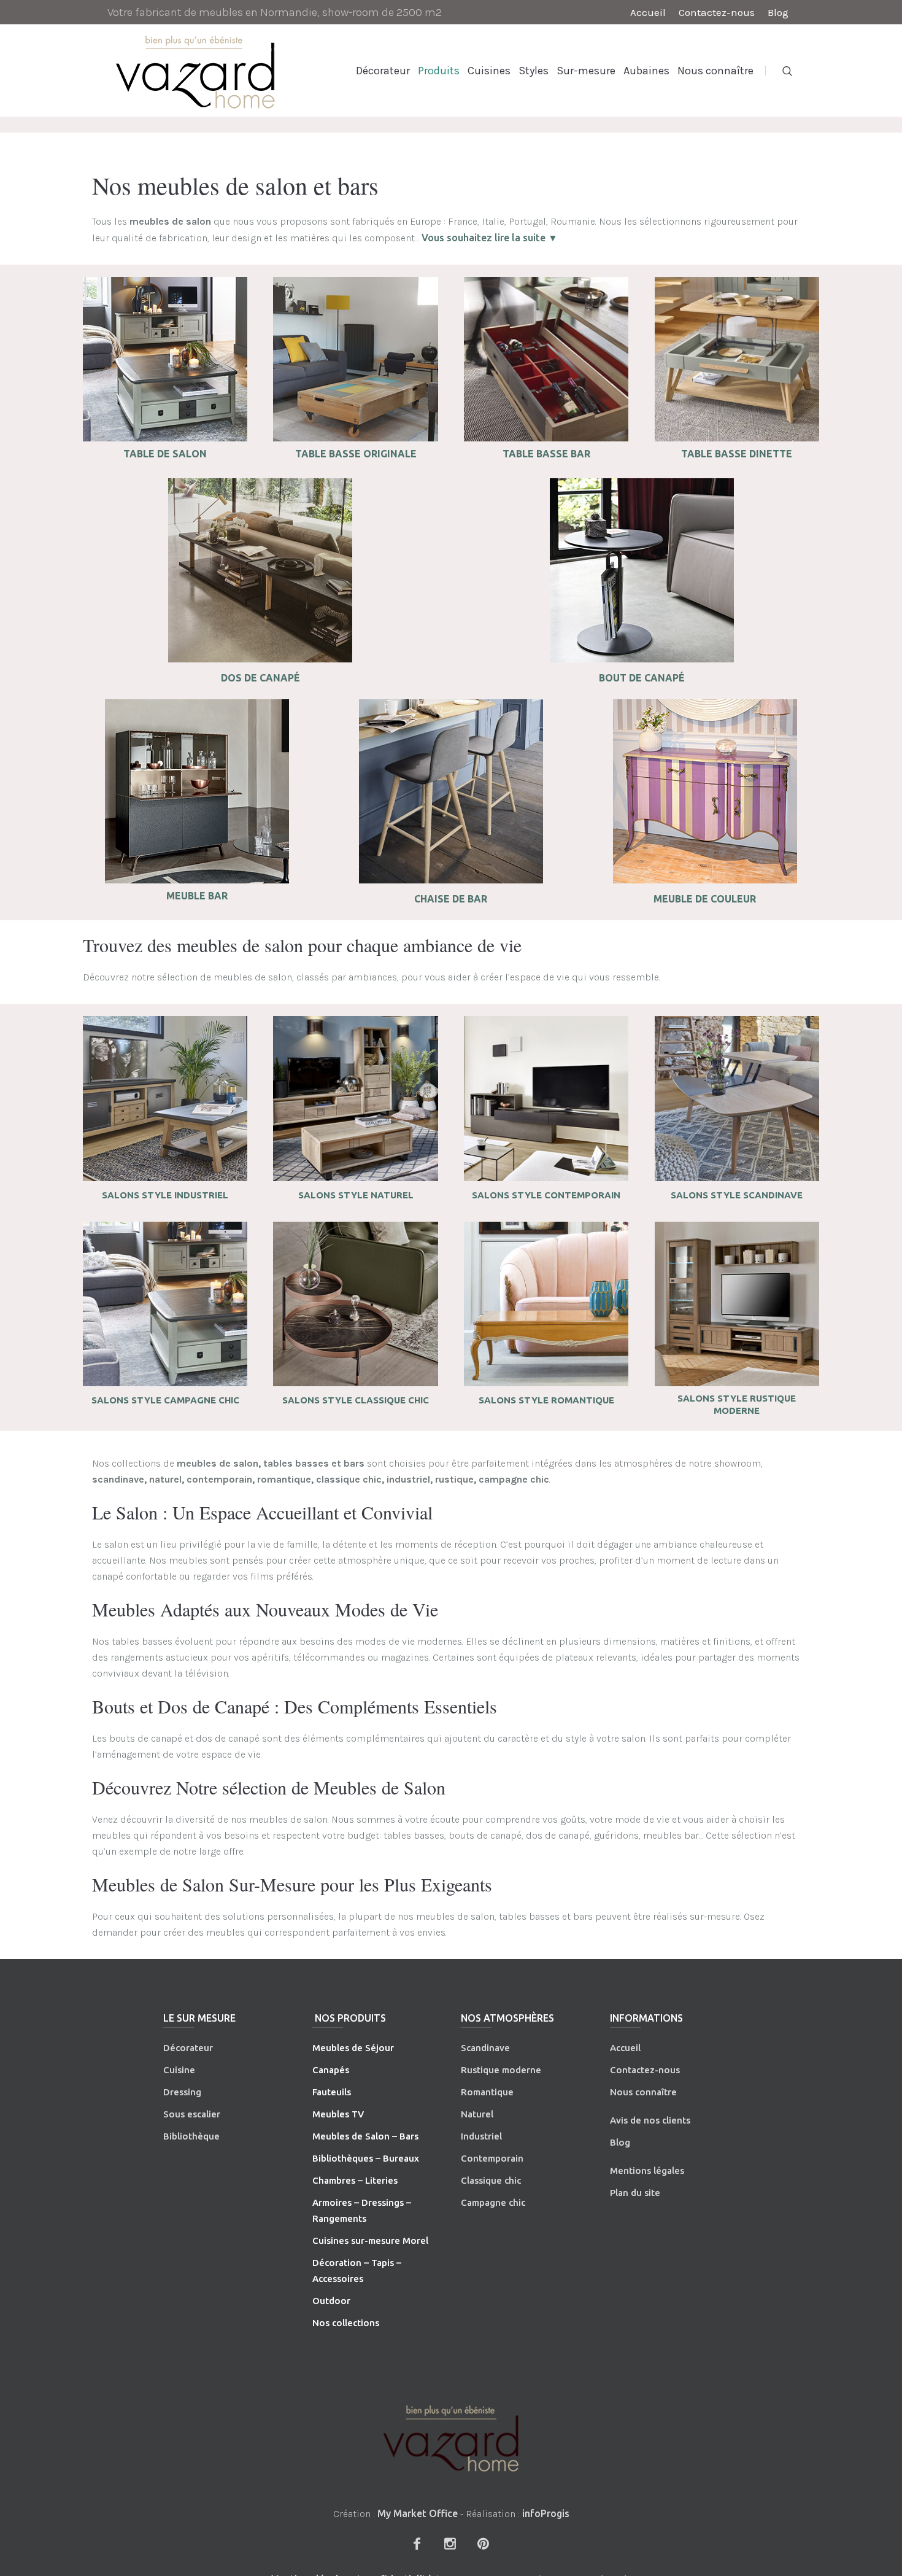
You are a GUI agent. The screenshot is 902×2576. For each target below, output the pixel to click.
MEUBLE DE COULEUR (705, 899)
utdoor (335, 2301)
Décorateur (188, 2048)
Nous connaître (643, 2092)
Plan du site (635, 2193)
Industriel (481, 2136)
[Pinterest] (483, 2543)
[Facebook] (417, 2543)
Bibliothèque (191, 2136)
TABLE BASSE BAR (546, 454)
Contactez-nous (645, 2070)
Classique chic (491, 2180)
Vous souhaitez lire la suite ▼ (490, 238)
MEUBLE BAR (197, 896)
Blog (620, 2142)
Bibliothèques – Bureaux (366, 2158)
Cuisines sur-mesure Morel (370, 2240)
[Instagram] (450, 2543)
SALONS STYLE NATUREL (356, 1195)
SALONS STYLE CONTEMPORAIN (546, 1195)
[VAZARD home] (451, 2438)
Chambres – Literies (355, 2180)
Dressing (182, 2092)
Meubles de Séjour (353, 2048)
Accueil (625, 2048)
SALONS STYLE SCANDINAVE (737, 1195)
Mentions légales (647, 2171)
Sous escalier (192, 2114)
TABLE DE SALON (165, 454)
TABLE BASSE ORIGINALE (356, 454)
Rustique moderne (501, 2070)
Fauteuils (332, 2092)
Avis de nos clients (650, 2120)
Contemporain (492, 2158)
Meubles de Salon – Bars (365, 2136)
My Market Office (418, 2513)
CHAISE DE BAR (451, 899)
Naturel (477, 2114)
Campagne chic (493, 2202)
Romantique (487, 2092)
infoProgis (546, 2513)
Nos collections (346, 2323)
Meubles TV (338, 2114)
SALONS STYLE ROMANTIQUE (546, 1400)
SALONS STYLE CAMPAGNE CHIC (165, 1400)
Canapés (331, 2070)
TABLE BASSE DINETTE (737, 454)
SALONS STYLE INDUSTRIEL (165, 1195)
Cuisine (179, 2070)
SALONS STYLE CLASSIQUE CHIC (356, 1400)
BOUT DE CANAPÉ (642, 678)
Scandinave (485, 2048)
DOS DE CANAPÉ (260, 678)
